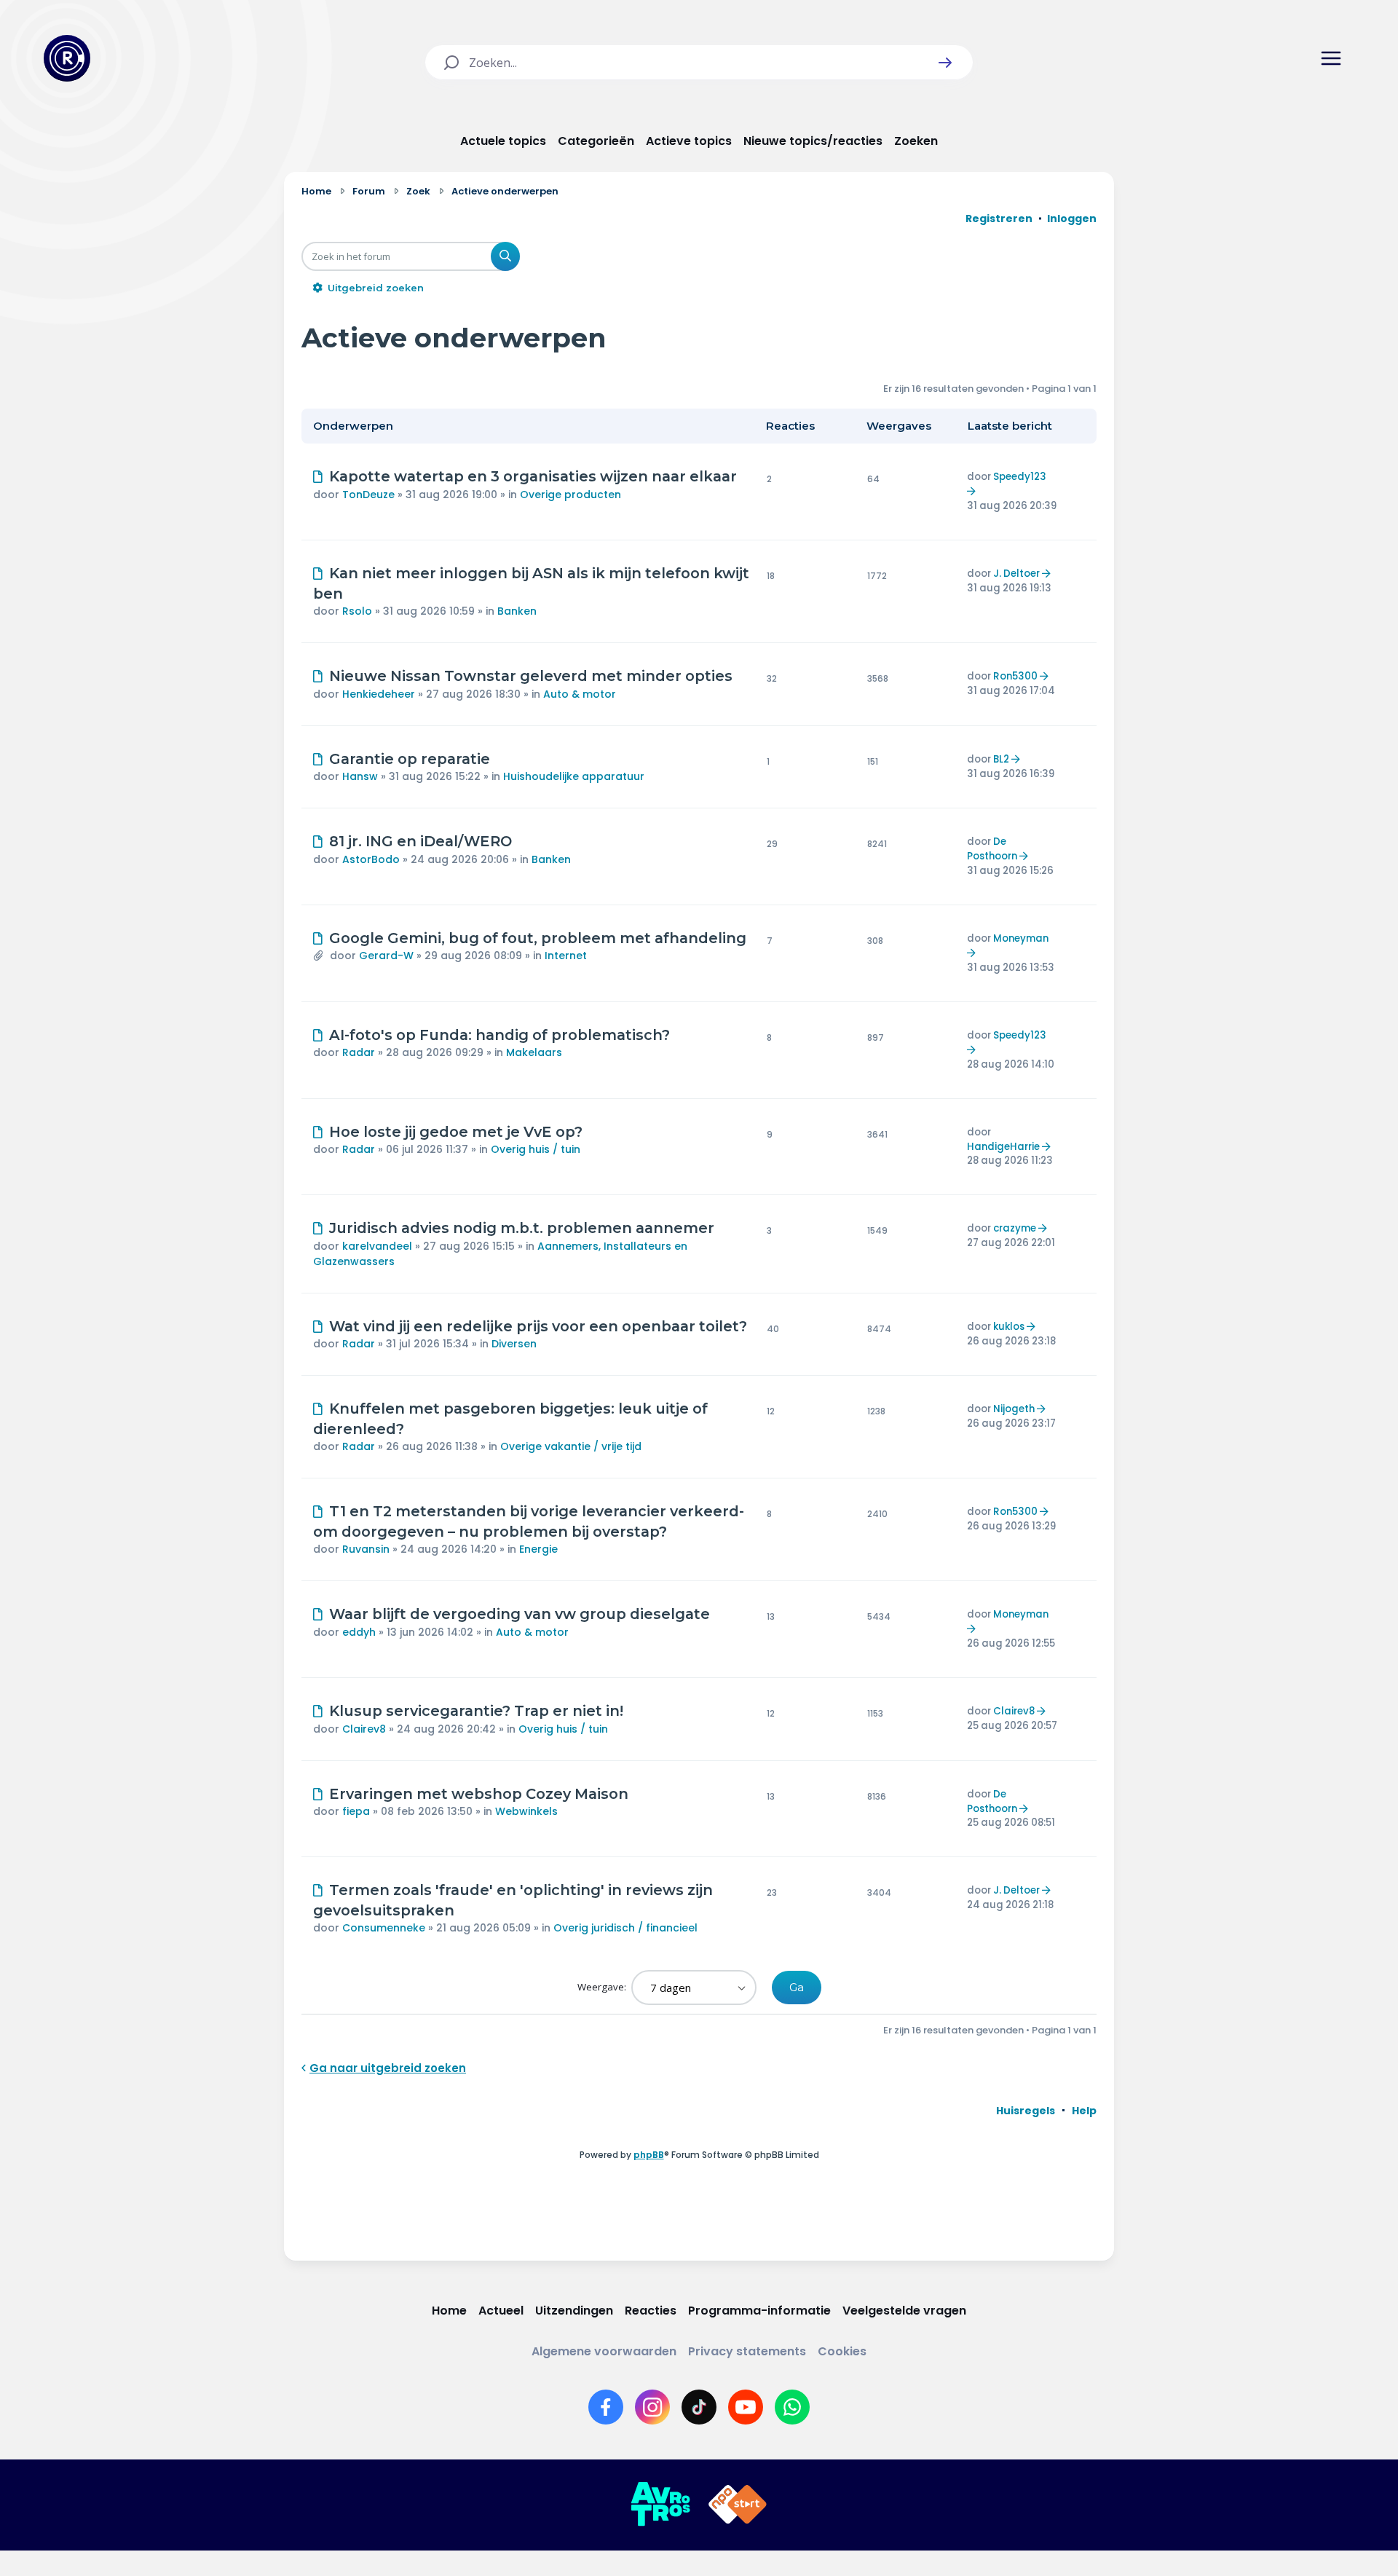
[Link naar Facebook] (606, 2407)
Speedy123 (1020, 477)
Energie (538, 1549)
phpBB (649, 2155)
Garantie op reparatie (410, 759)
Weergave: (603, 1987)
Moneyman (1021, 938)
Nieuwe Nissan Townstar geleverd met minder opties (531, 676)
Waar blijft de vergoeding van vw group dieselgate (520, 1614)
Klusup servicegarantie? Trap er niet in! (476, 1711)
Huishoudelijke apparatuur (574, 776)
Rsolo (357, 611)
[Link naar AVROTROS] (660, 2505)
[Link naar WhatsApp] (792, 2407)
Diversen (514, 1344)
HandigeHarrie (1003, 1147)
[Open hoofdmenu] (1331, 58)
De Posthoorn (992, 849)
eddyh (359, 1632)
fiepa (356, 1811)
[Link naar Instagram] (652, 2407)
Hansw (360, 776)
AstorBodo (371, 859)
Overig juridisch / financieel (625, 1928)
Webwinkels (526, 1811)
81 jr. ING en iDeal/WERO (420, 841)
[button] (945, 63)
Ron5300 (1015, 676)
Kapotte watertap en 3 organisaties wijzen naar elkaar (533, 476)
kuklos (1009, 1327)
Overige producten (570, 495)
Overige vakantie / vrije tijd (571, 1446)
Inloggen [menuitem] (1072, 218)
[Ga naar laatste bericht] (973, 491)
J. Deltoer (1016, 574)
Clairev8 (364, 1729)
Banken (517, 611)
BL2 (1001, 759)
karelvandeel (377, 1246)
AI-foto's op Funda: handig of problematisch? (499, 1035)
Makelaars (534, 1052)
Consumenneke (384, 1928)
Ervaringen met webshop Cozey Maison (479, 1794)
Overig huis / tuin (536, 1149)
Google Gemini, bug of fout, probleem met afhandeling (538, 938)
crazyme (1015, 1228)
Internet (566, 956)
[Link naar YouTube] (746, 2407)
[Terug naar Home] (67, 58)
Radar (359, 1052)
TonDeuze (368, 495)
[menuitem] (1026, 2111)
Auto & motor (580, 694)
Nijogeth (1014, 1409)
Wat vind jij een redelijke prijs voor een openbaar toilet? (538, 1326)
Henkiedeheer (379, 694)
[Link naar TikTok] (699, 2407)
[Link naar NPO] (738, 2505)
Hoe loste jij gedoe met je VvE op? (456, 1132)
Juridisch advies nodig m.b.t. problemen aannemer (522, 1228)
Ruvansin (366, 1549)
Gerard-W (386, 956)
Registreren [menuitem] (999, 218)
